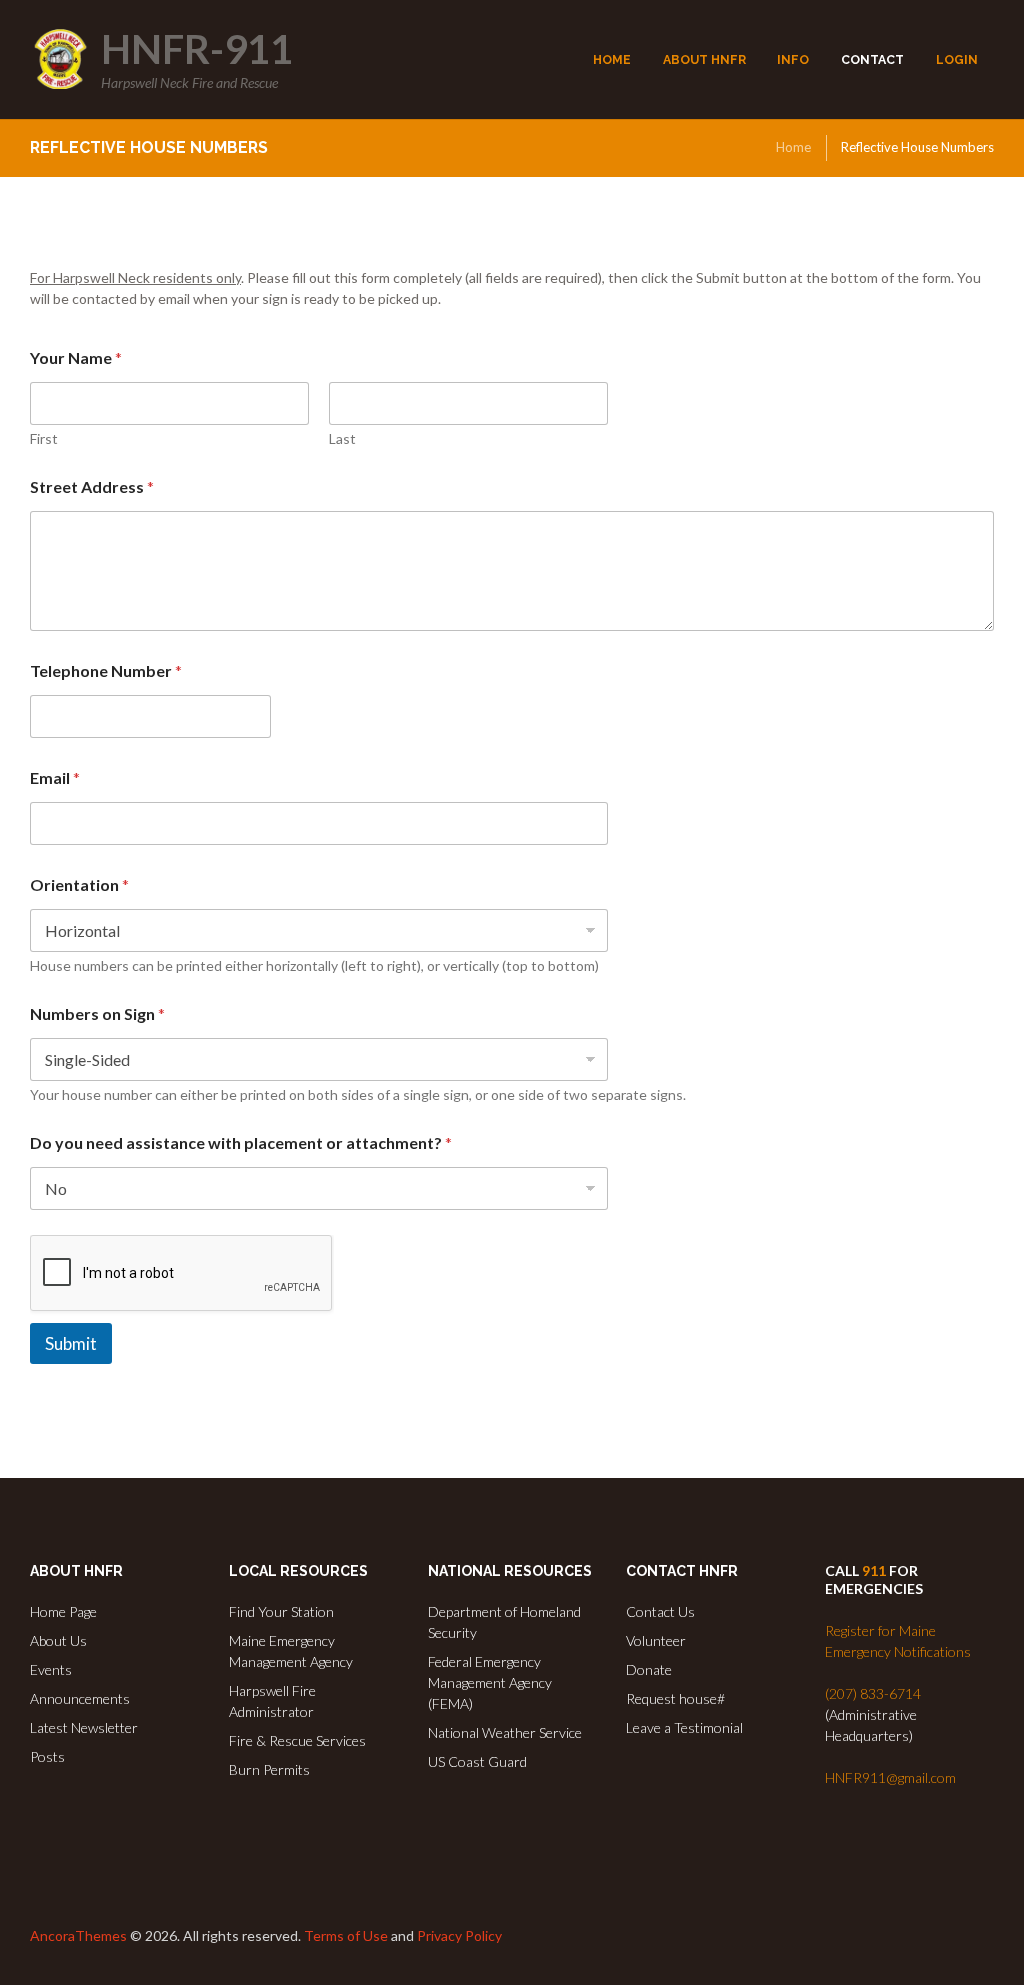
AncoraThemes (78, 1935)
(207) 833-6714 (873, 1693)
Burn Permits (269, 1769)
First (44, 438)
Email (55, 777)
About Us (58, 1640)
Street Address (92, 486)
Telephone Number (106, 670)
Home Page (63, 1611)
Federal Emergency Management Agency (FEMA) (490, 1682)
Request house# (675, 1698)
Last (342, 438)
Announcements (80, 1698)
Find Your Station (281, 1611)
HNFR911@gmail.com (890, 1777)
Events (51, 1669)
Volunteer (656, 1640)
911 (874, 1570)
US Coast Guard (477, 1761)
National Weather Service (505, 1732)
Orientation (79, 884)
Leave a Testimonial (684, 1727)
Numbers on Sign (97, 1013)
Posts (47, 1756)
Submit (71, 1343)
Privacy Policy (459, 1935)
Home (793, 147)
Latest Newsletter (84, 1727)
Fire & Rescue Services (297, 1740)
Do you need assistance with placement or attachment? (241, 1142)
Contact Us (660, 1611)
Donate (649, 1669)
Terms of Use (346, 1935)
